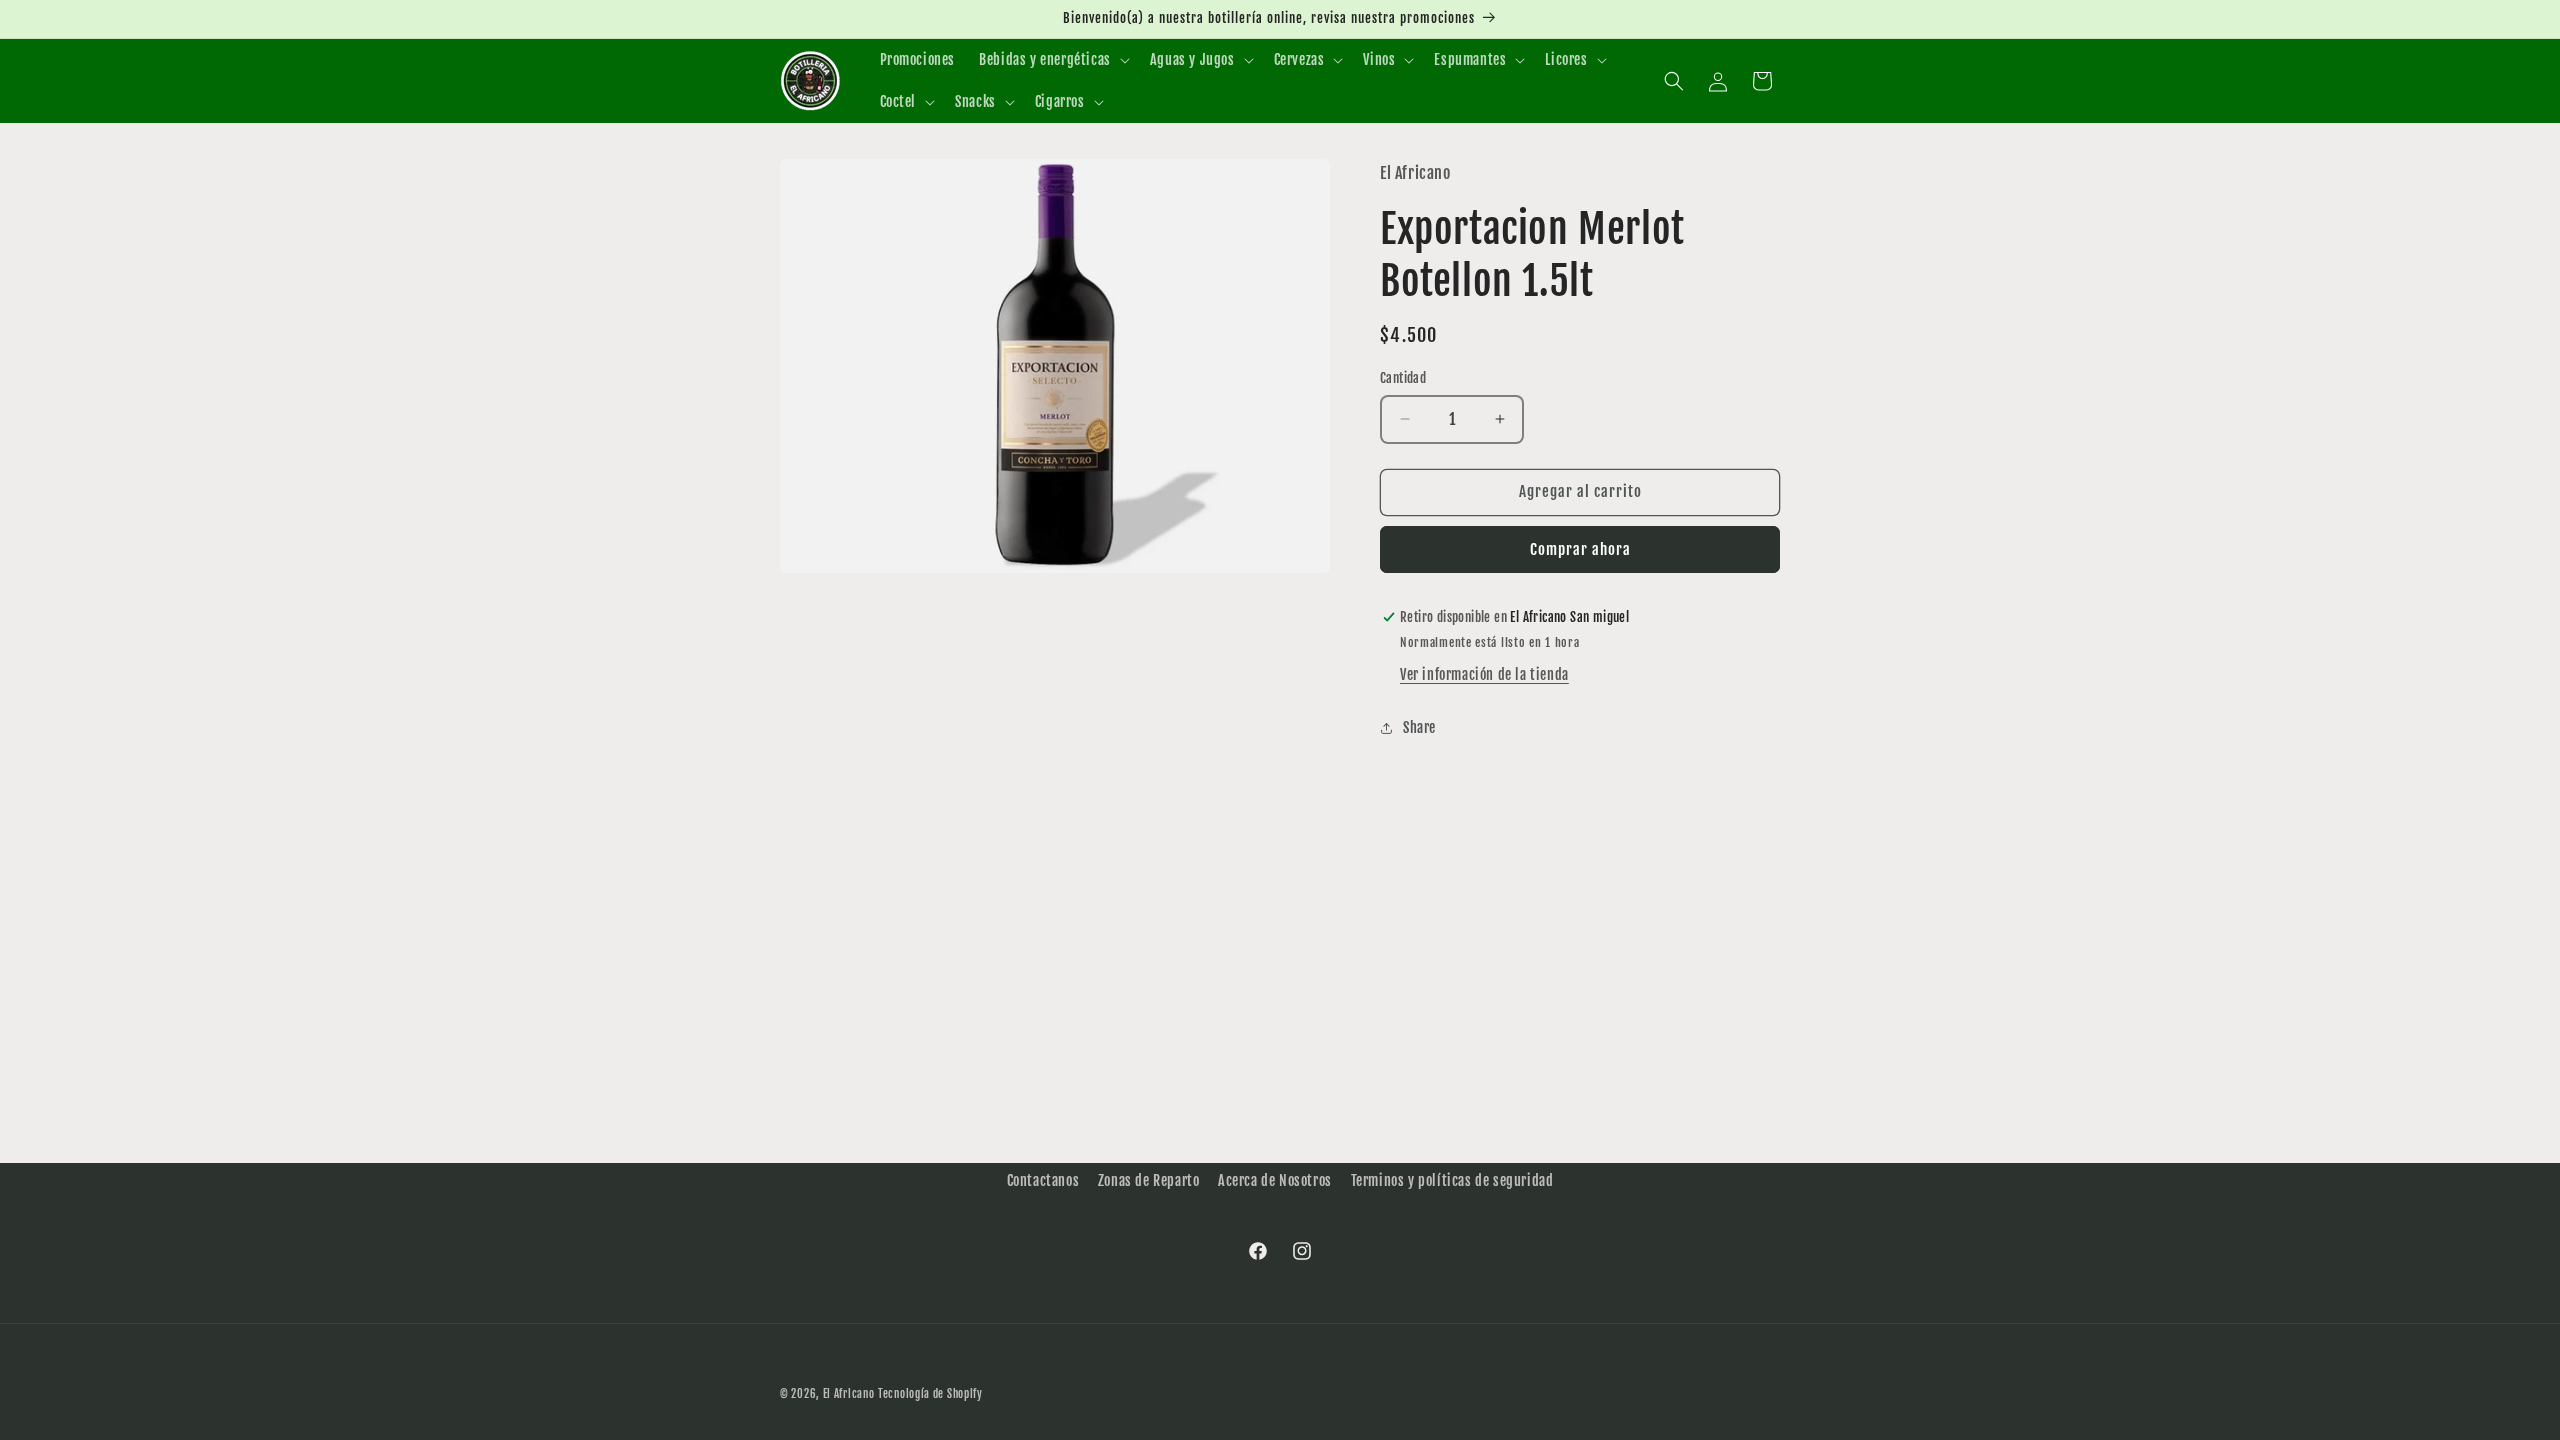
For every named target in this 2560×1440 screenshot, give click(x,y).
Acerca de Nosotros (1275, 1180)
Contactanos (1043, 1180)
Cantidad (1403, 378)
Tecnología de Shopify (930, 1394)
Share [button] (1419, 727)
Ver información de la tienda (1484, 674)
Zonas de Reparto (1149, 1180)
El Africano (849, 1394)
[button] (1052, 60)
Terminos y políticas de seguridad (1452, 1180)
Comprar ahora (1580, 549)
